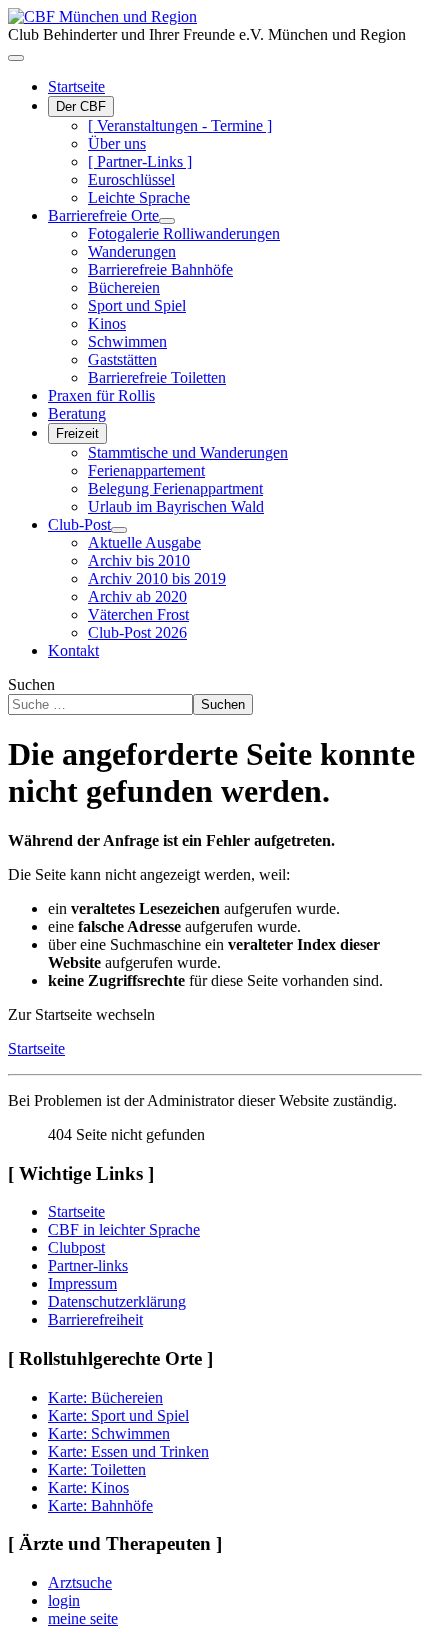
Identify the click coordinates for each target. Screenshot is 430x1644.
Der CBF (81, 106)
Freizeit (77, 433)
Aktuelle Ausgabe (144, 542)
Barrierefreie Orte (103, 215)
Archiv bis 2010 (139, 560)
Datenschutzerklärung (117, 1301)
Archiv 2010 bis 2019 (157, 578)
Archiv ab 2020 (137, 596)
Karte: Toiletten (97, 1469)
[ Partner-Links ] (140, 161)
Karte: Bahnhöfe (100, 1505)
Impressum (82, 1283)
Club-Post (79, 524)
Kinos (107, 323)
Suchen (31, 684)
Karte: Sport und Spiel (118, 1415)
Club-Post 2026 (137, 632)
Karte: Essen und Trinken (128, 1451)
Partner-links (88, 1265)
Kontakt (73, 650)
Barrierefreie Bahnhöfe (160, 269)
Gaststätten (122, 359)
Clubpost (76, 1247)
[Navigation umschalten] (16, 58)
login (64, 1600)
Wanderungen (132, 251)
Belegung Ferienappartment (175, 488)
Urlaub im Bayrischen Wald (176, 506)
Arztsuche (80, 1582)
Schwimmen (127, 341)
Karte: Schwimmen (109, 1433)
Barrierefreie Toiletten (157, 377)
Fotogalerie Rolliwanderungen (184, 233)
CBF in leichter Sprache (124, 1229)
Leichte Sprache (139, 197)
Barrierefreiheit (95, 1319)
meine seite (83, 1618)
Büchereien (124, 287)
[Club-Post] (119, 530)
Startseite (76, 86)
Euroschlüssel (131, 179)
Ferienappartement (146, 470)
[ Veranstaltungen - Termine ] (180, 125)
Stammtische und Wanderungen (188, 452)
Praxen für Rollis (101, 395)
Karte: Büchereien (105, 1397)
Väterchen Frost (138, 614)
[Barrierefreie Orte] (167, 221)
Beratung (77, 413)
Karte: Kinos (88, 1487)
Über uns (117, 143)
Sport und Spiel (137, 305)
